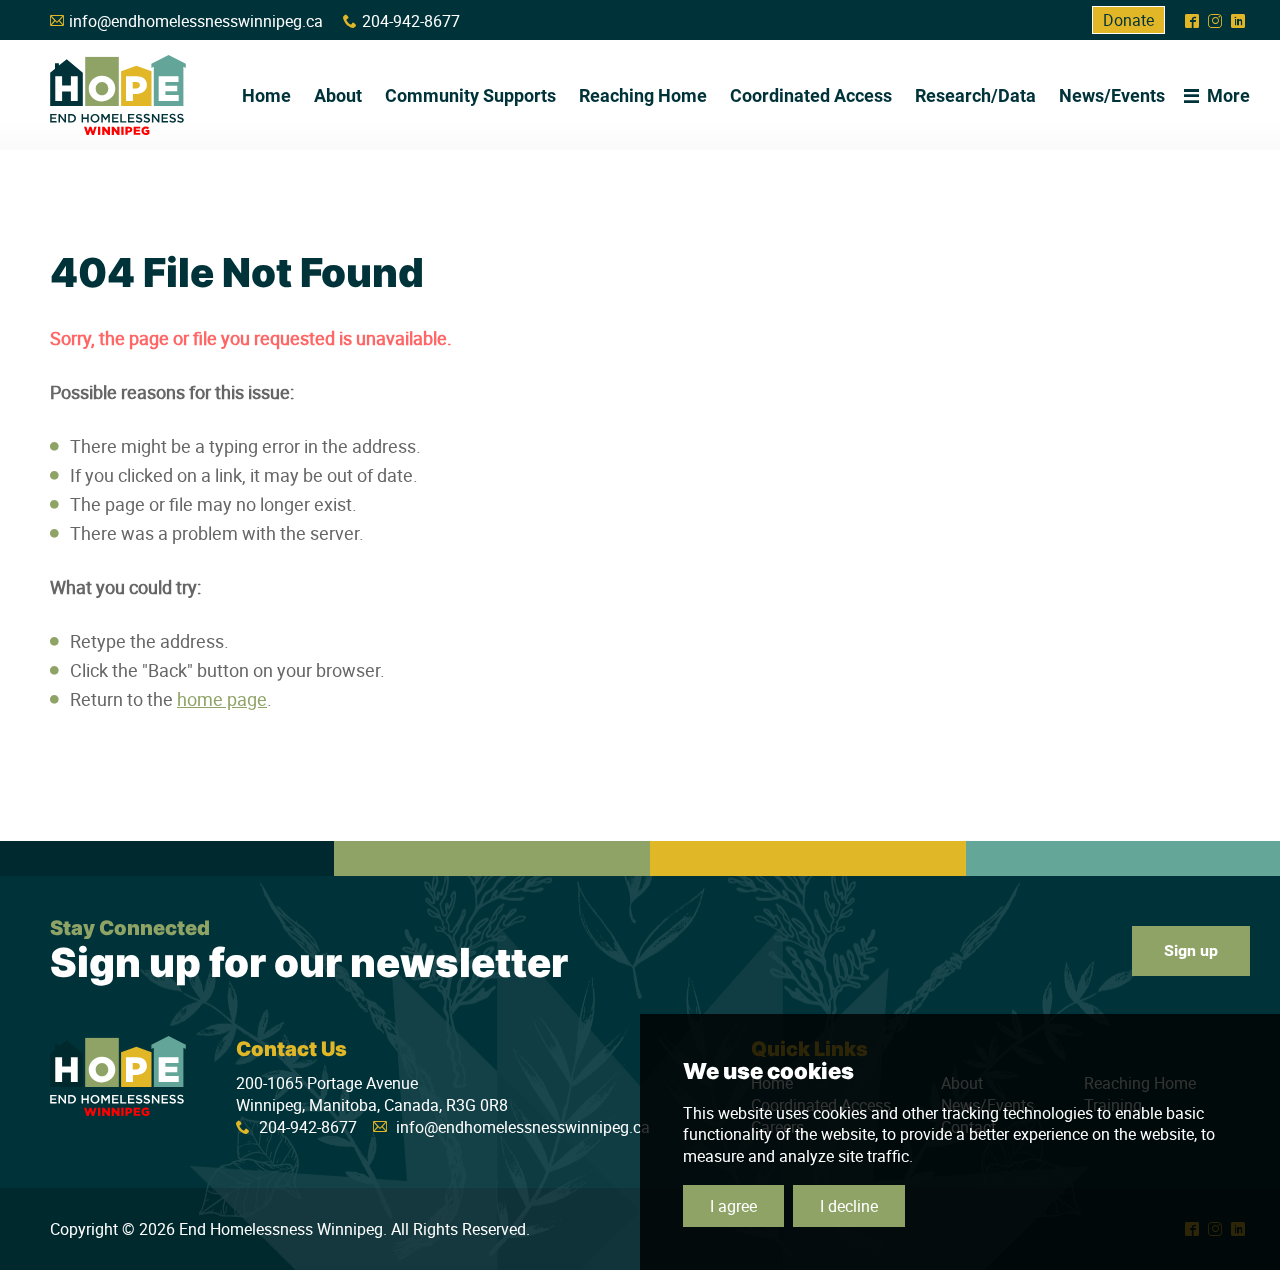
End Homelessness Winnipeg (118, 95)
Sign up (1191, 950)
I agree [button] (733, 1206)
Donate (1128, 20)
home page (222, 699)
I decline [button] (849, 1206)
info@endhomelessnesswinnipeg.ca (196, 21)
